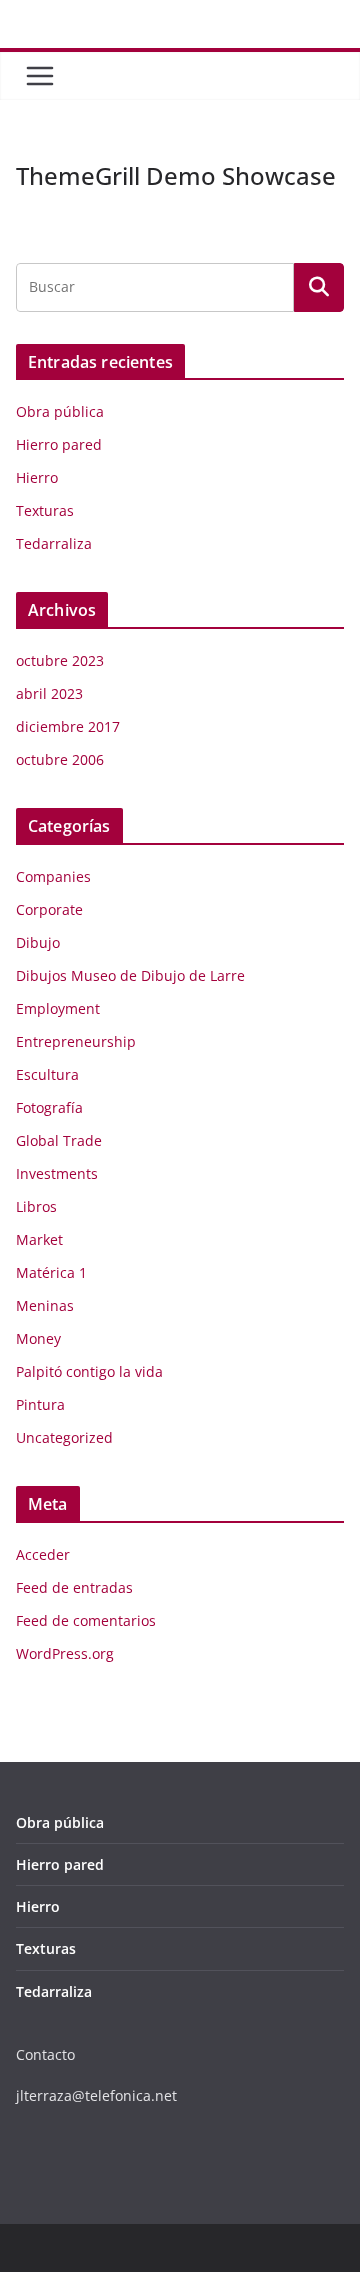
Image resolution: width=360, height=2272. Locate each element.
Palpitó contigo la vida (89, 1371)
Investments (57, 1173)
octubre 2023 (60, 660)
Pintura (40, 1404)
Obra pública (60, 411)
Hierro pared (59, 444)
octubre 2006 (60, 759)
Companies (53, 876)
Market (39, 1239)
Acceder (43, 1554)
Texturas (45, 510)
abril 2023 (49, 693)
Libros (36, 1206)
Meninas (45, 1305)
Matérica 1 (51, 1272)
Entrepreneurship (76, 1041)
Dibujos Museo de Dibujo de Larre (130, 975)
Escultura (47, 1074)
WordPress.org (65, 1653)
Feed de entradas (74, 1587)
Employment (58, 1008)
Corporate (49, 909)
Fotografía (49, 1107)
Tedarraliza (54, 543)
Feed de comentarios (86, 1620)
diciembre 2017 (68, 726)
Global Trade (59, 1140)
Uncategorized (64, 1437)
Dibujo (38, 942)
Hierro (37, 477)
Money (38, 1338)
